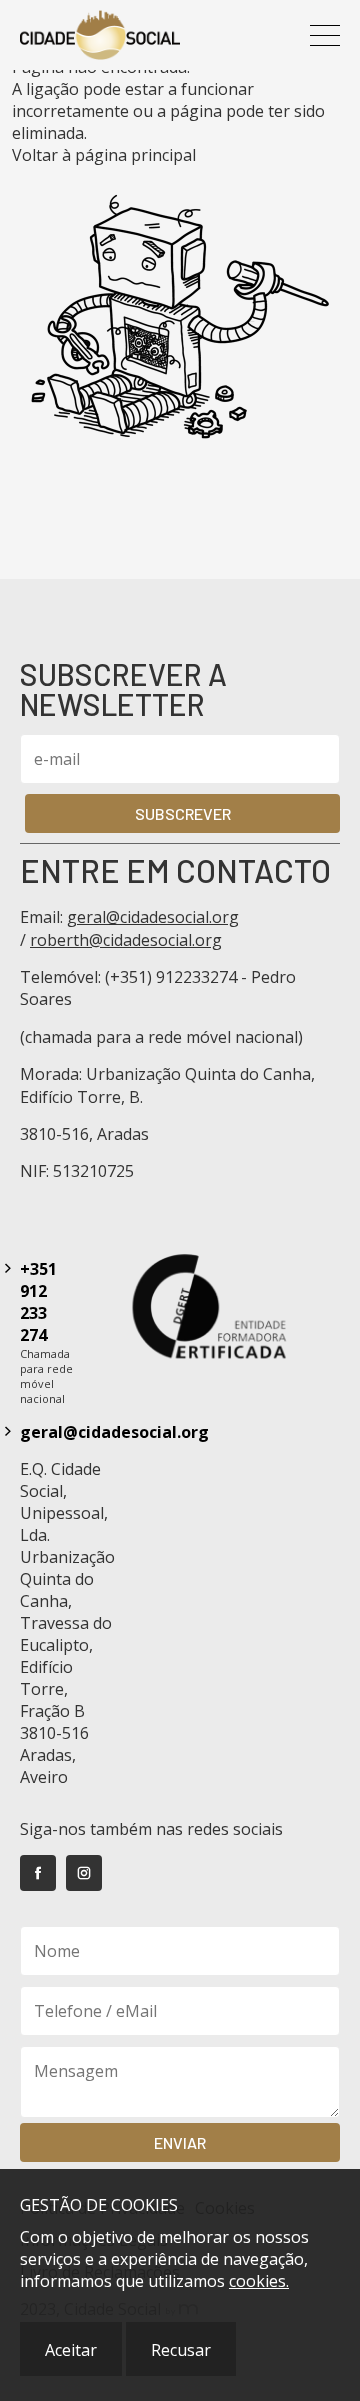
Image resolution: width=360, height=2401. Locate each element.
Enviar (180, 2142)
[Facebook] (38, 1873)
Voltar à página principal (104, 155)
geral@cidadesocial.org (153, 917)
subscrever (183, 813)
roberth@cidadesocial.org (126, 940)
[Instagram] (84, 1873)
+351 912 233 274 (38, 1302)
